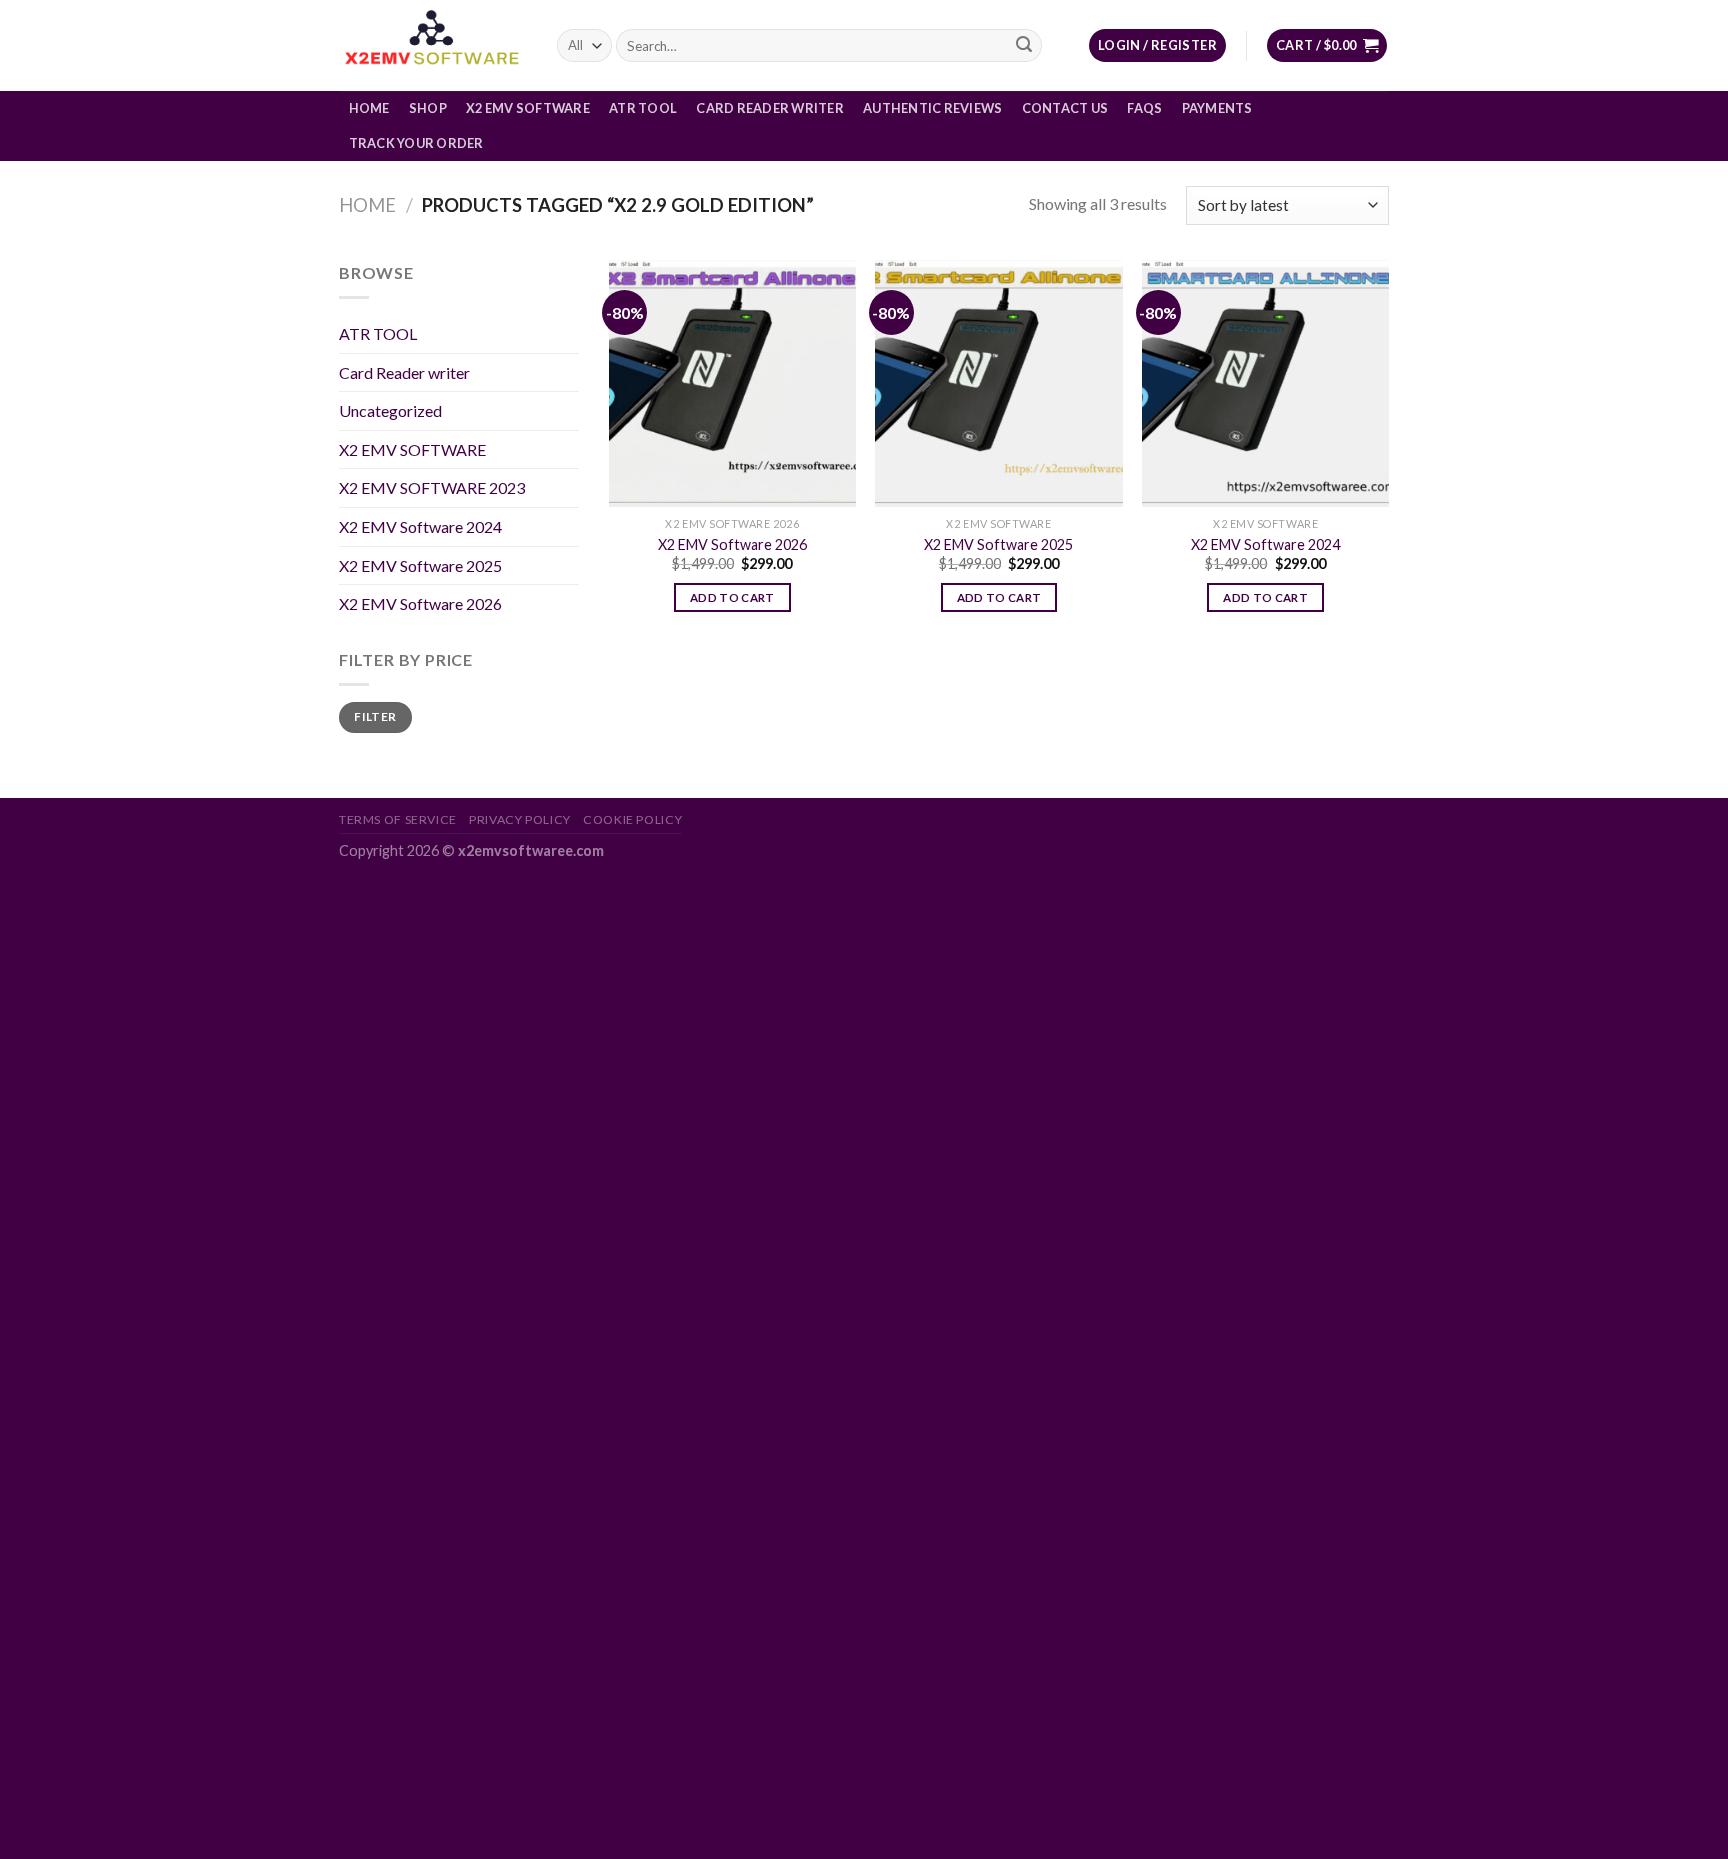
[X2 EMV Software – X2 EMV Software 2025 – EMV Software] (433, 45)
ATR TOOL (643, 108)
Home (369, 108)
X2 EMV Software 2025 (420, 565)
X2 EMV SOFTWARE (412, 449)
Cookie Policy (632, 819)
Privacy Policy (520, 819)
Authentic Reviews (932, 108)
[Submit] (1024, 46)
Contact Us (1065, 108)
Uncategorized (390, 410)
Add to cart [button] (732, 597)
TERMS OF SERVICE (398, 819)
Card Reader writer (770, 108)
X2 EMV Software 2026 (420, 603)
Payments (1217, 108)
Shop (428, 108)
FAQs (1144, 108)
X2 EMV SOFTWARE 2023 (432, 487)
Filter (375, 716)
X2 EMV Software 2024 (420, 526)
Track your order (416, 143)
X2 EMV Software (528, 108)
